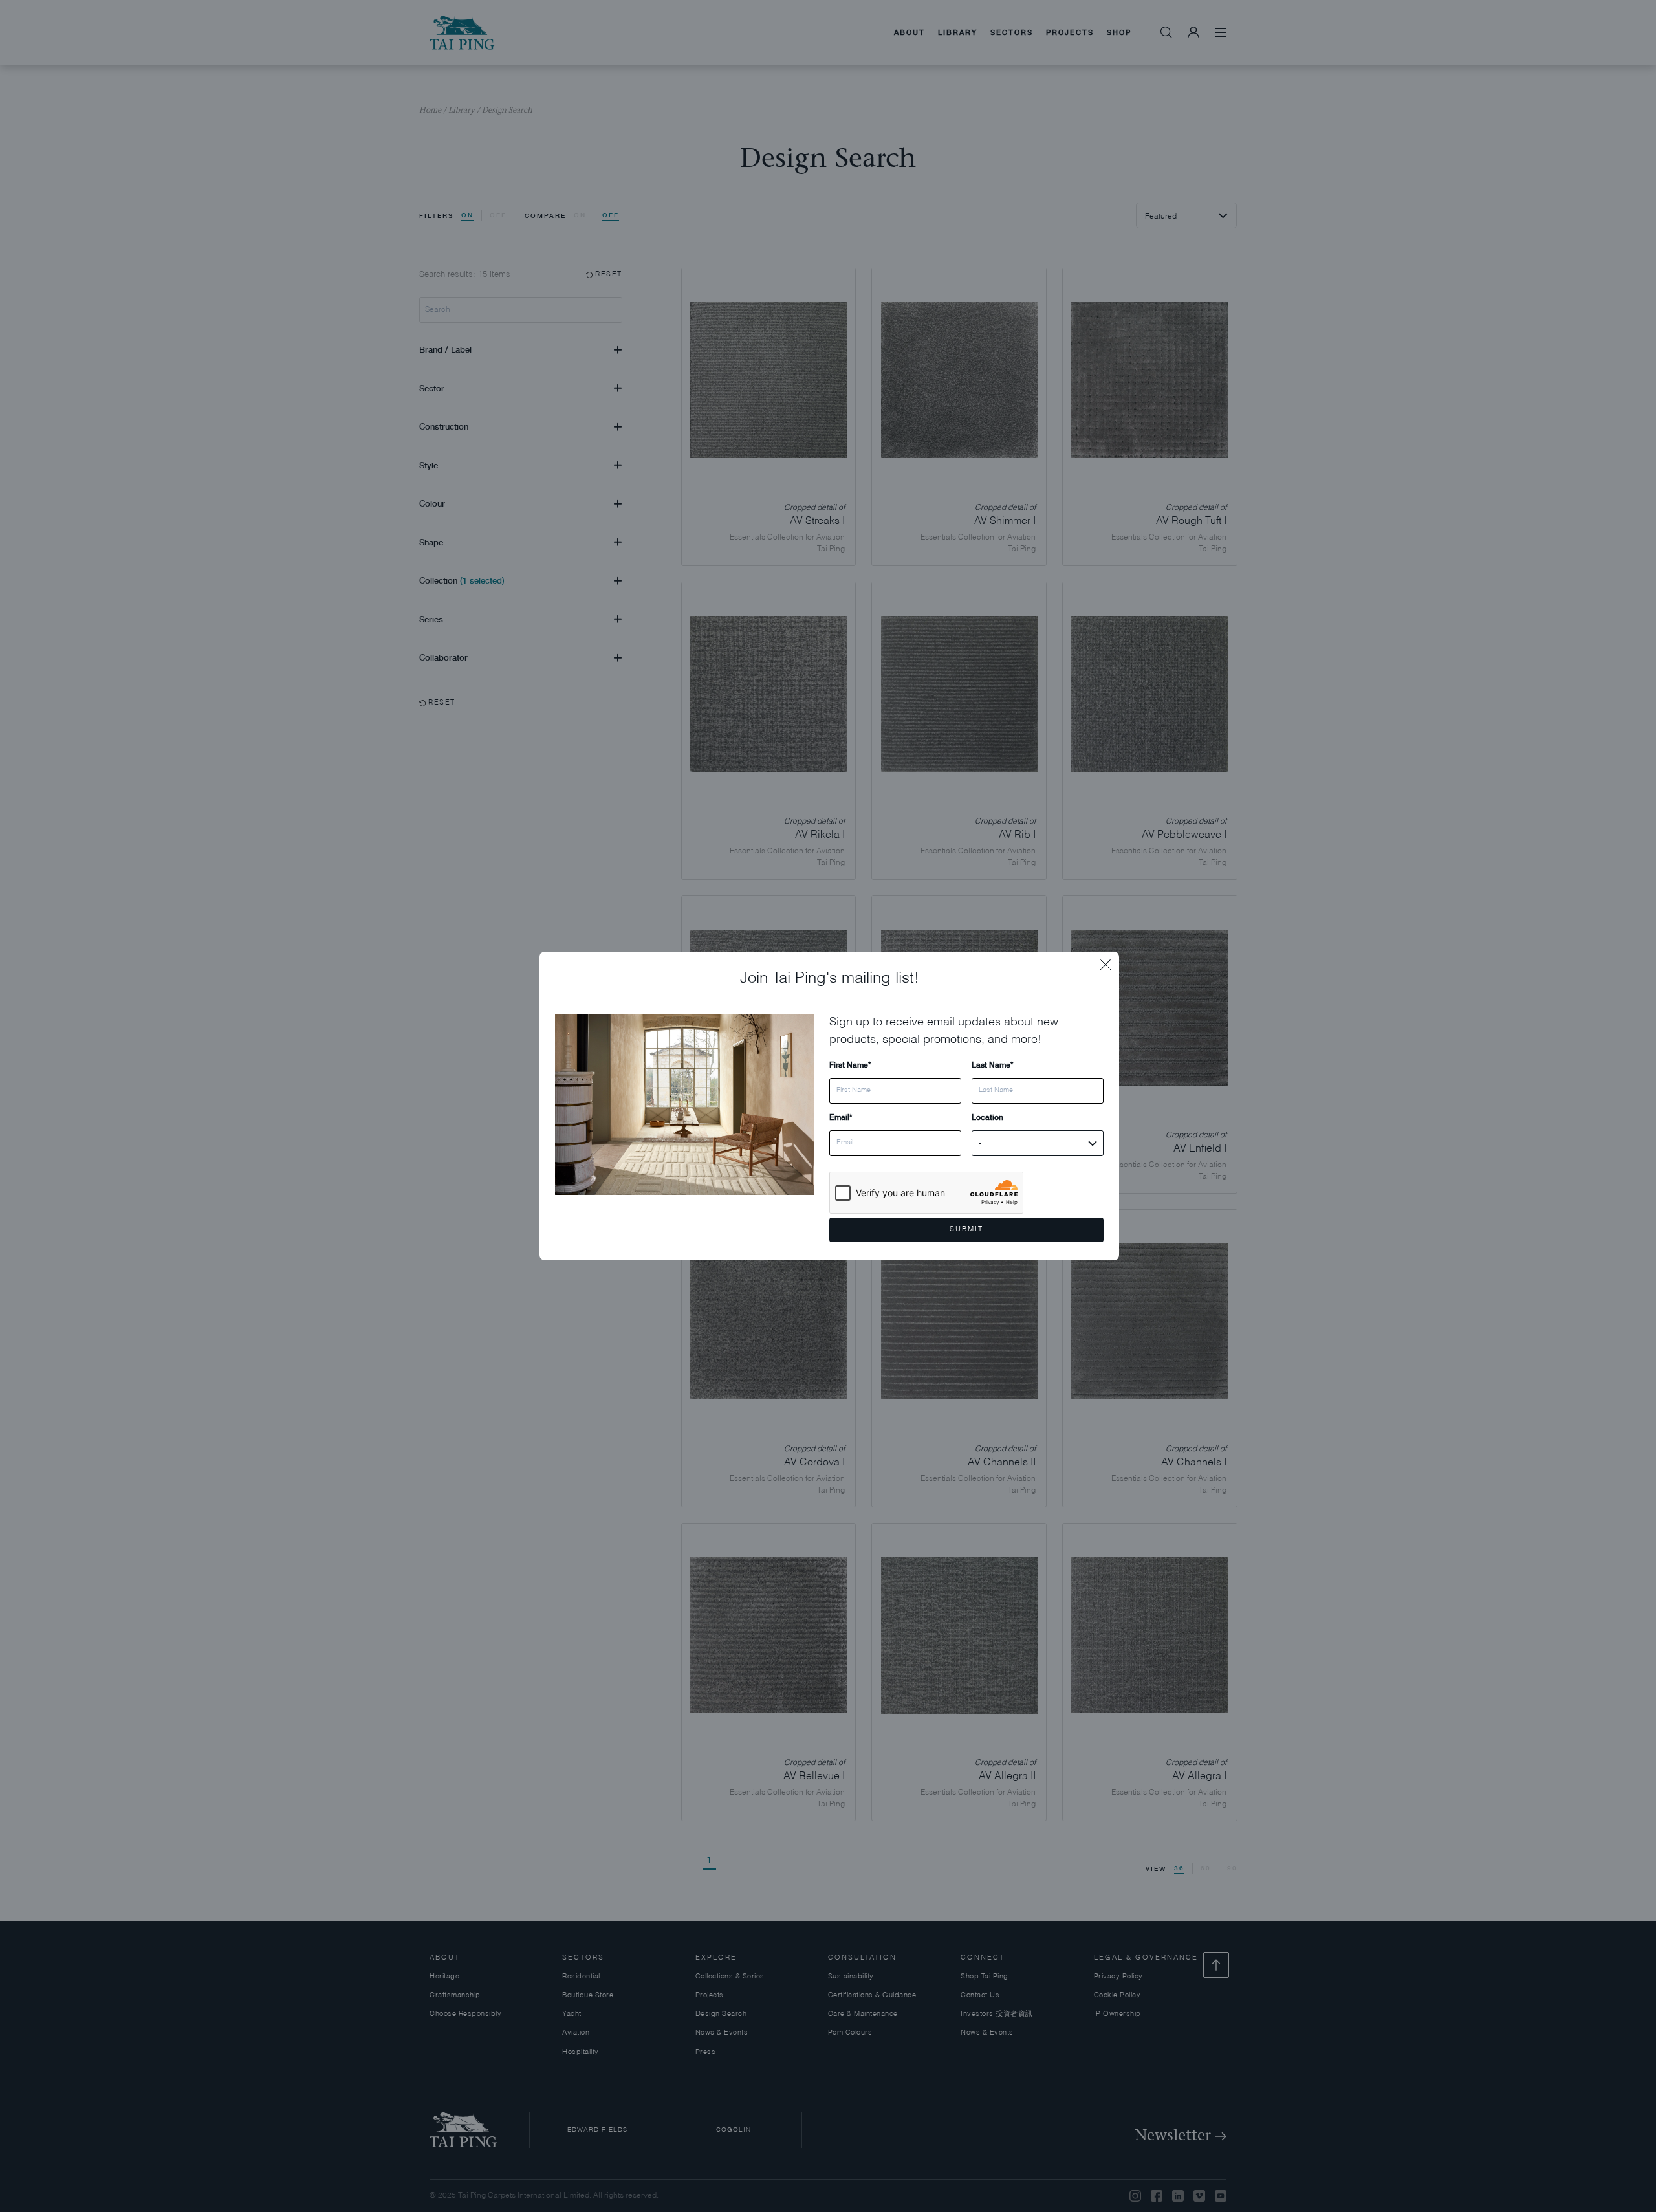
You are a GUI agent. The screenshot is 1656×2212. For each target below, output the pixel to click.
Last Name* (992, 1065)
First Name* (850, 1065)
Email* (841, 1117)
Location (987, 1117)
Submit (966, 1230)
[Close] (1109, 961)
